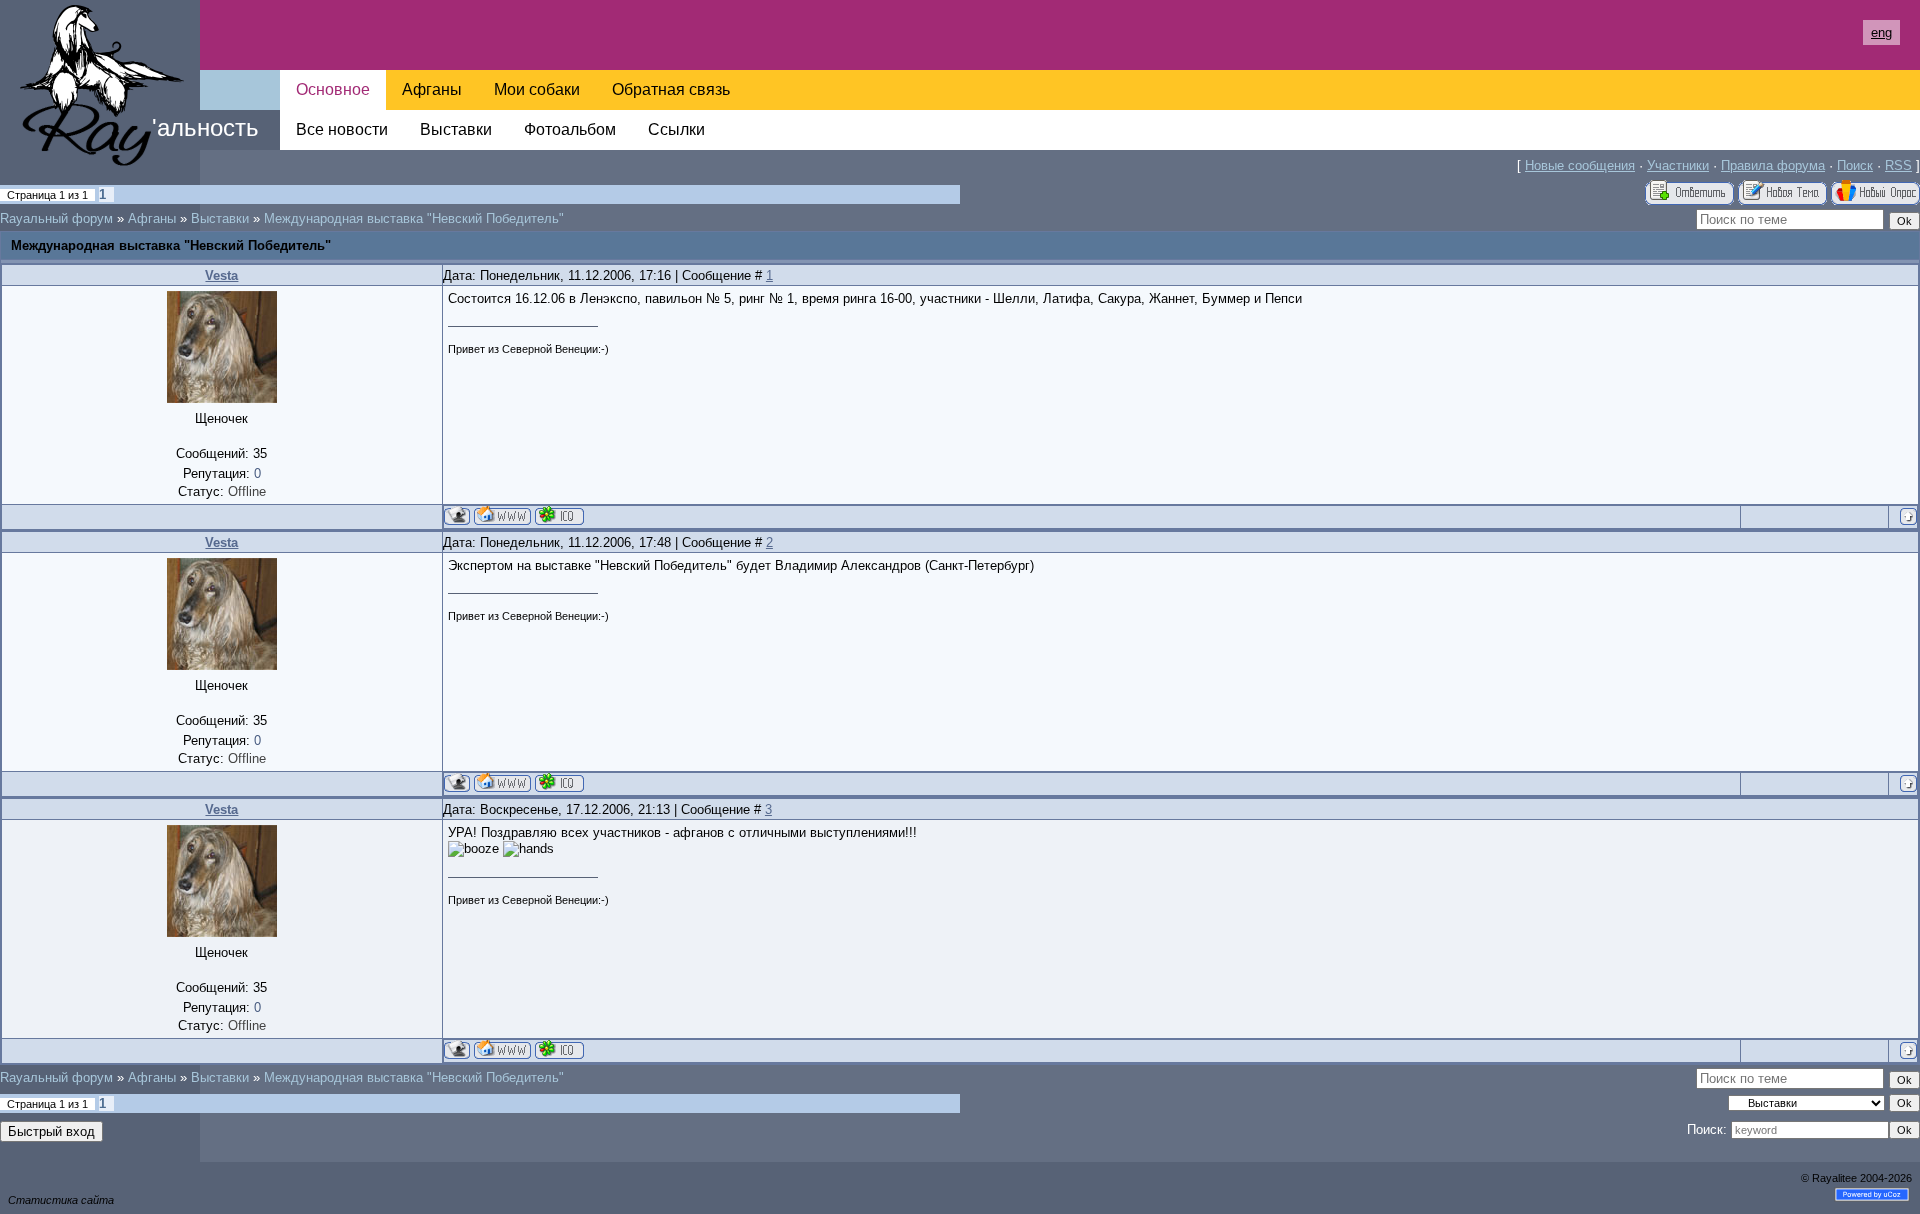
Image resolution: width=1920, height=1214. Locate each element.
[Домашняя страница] (502, 515)
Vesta (221, 275)
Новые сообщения (1580, 165)
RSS (1898, 165)
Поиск (1855, 165)
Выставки (220, 218)
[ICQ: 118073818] (559, 515)
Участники (1678, 165)
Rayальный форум (56, 218)
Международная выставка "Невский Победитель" (414, 218)
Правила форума (1773, 165)
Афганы (152, 218)
